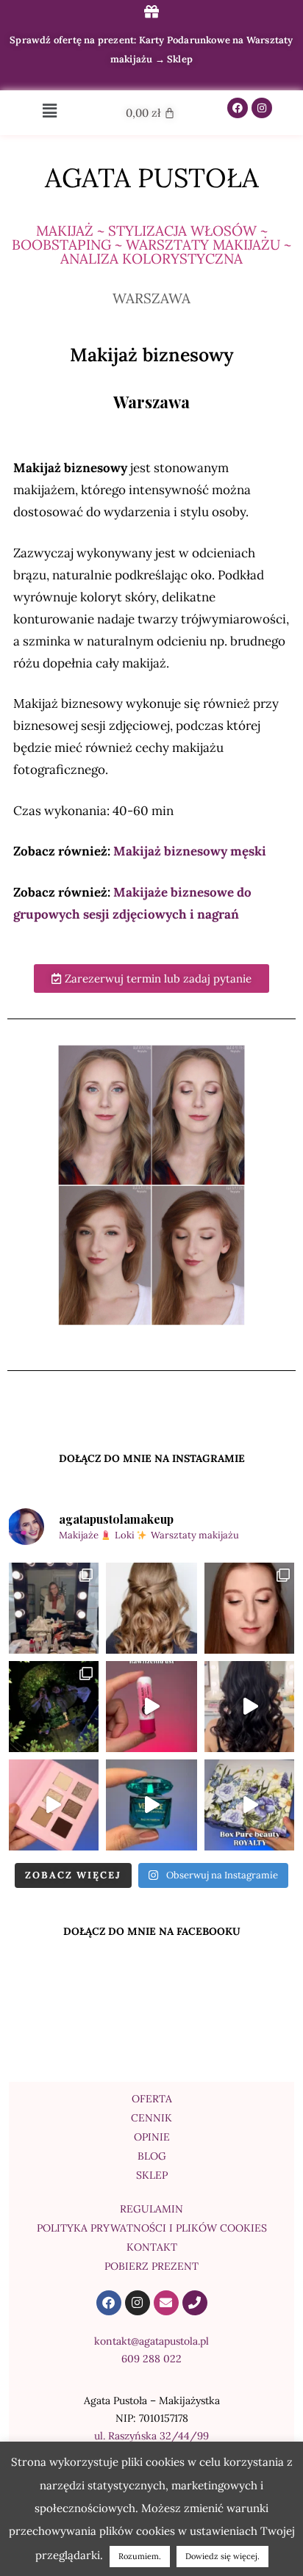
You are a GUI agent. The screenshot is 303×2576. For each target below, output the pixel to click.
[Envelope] (166, 2303)
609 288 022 (151, 2359)
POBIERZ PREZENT (151, 2266)
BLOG (152, 2156)
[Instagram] (262, 108)
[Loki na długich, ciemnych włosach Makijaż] (250, 1707)
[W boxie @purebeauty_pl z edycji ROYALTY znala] (151, 1805)
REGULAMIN (151, 2209)
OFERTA (152, 2099)
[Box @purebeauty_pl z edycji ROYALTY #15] (250, 1805)
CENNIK (151, 2118)
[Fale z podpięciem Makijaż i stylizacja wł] (151, 1608)
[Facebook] (238, 108)
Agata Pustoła (152, 178)
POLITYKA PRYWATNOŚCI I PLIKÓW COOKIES (152, 2228)
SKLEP (152, 2175)
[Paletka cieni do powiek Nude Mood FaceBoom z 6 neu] (53, 1805)
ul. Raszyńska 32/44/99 (151, 2436)
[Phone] (195, 2303)
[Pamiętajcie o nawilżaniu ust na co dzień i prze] (151, 1707)
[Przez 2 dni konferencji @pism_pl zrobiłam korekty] (53, 1608)
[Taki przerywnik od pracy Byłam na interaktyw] (53, 1707)
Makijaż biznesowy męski (188, 851)
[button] (50, 111)
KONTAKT (152, 2247)
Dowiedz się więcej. (222, 2556)
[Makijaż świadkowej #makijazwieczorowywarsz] (250, 1608)
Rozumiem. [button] (140, 2556)
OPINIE (152, 2137)
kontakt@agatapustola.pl (151, 2341)
